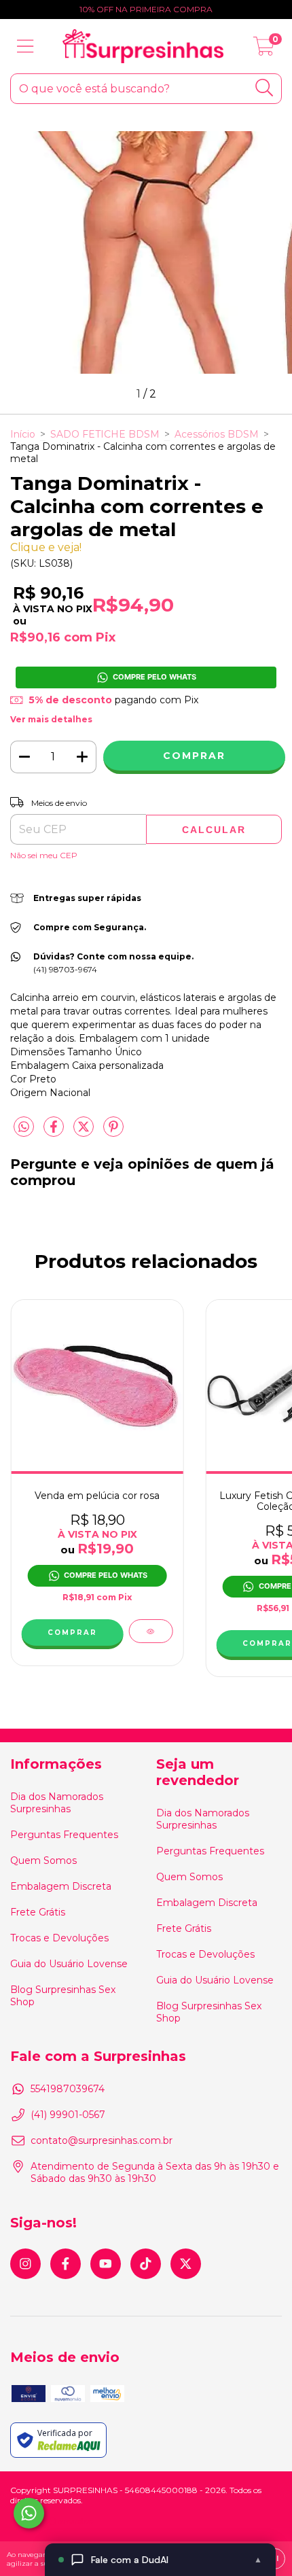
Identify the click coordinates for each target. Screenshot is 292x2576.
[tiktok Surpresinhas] (146, 2264)
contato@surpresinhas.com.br (102, 2140)
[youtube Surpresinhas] (106, 2264)
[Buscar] (264, 88)
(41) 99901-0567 (68, 2115)
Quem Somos (43, 1860)
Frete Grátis (38, 1912)
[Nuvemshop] (53, 2523)
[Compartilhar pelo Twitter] (85, 1133)
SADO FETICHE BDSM (105, 434)
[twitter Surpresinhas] (186, 2264)
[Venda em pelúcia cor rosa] (150, 1631)
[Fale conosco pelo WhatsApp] (29, 2513)
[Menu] (25, 47)
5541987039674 (68, 2089)
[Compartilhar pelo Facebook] (55, 1133)
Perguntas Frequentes (64, 1835)
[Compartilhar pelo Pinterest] (113, 1133)
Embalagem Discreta (61, 1886)
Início (23, 434)
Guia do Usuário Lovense (69, 1964)
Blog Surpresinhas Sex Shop (63, 1996)
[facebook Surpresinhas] (66, 2264)
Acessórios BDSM (217, 434)
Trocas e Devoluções (59, 1938)
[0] (264, 50)
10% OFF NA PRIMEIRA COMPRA (146, 9)
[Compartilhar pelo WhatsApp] (24, 1127)
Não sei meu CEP (44, 855)
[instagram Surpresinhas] (25, 2264)
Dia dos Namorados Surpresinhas (57, 1803)
